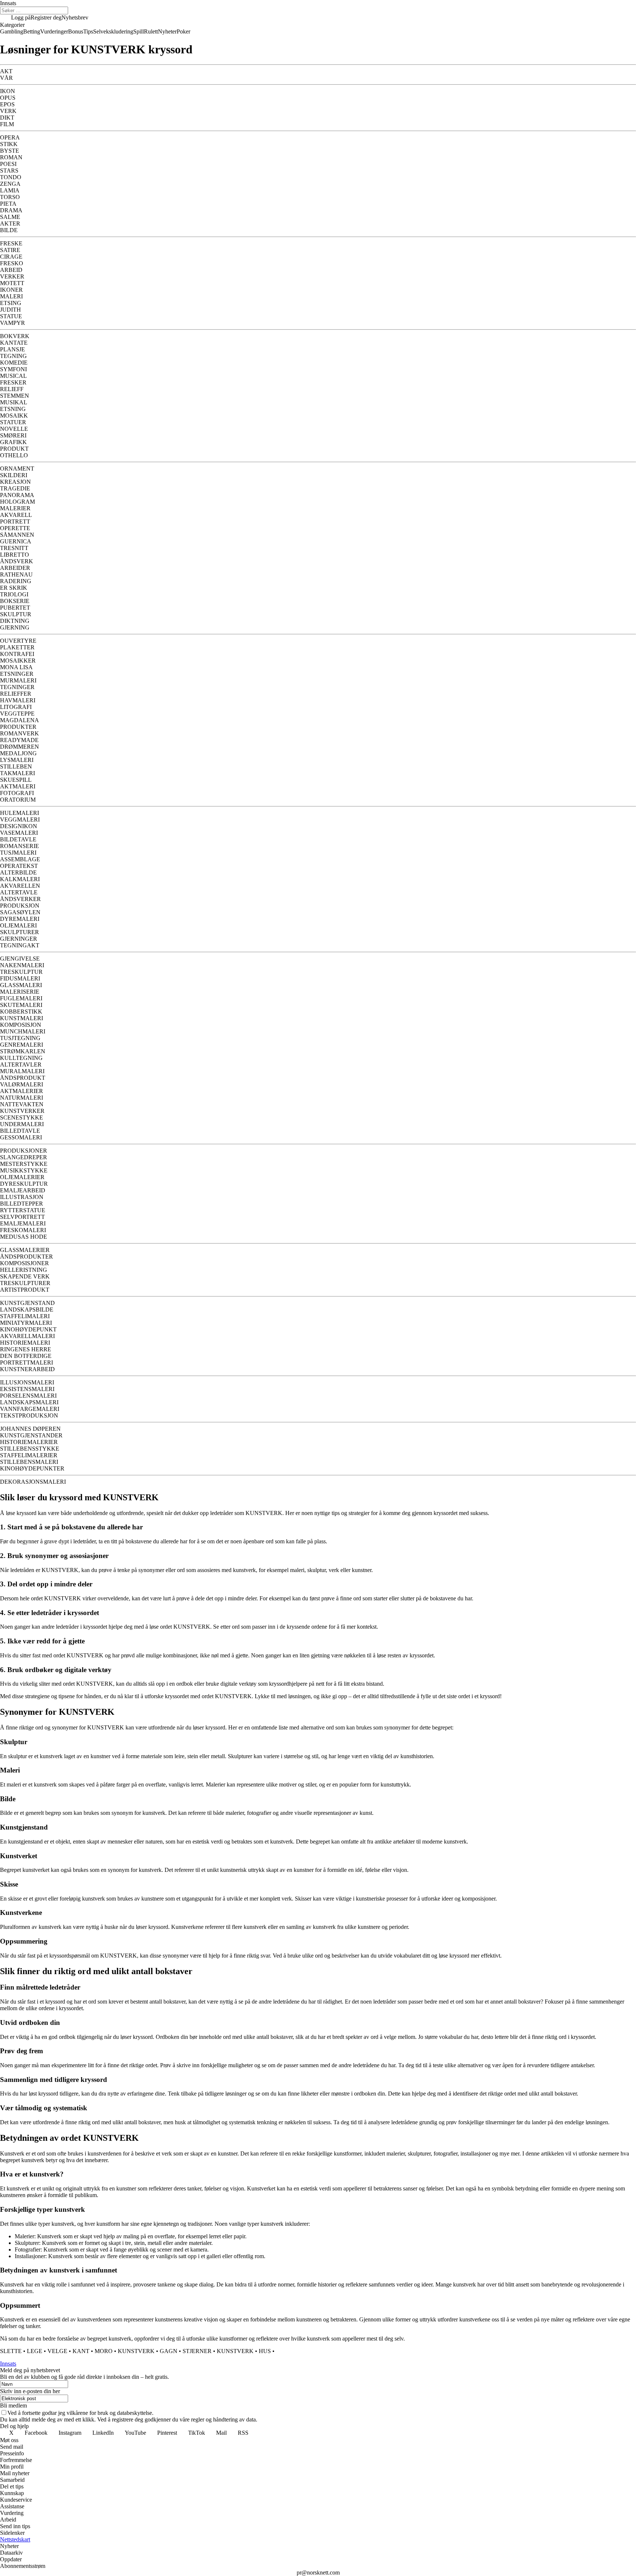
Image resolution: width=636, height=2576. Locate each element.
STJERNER (197, 2351)
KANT (81, 2351)
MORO (104, 2351)
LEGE (35, 2351)
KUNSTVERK (136, 2351)
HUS (265, 2351)
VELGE (57, 2351)
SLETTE (11, 2351)
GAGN (169, 2351)
